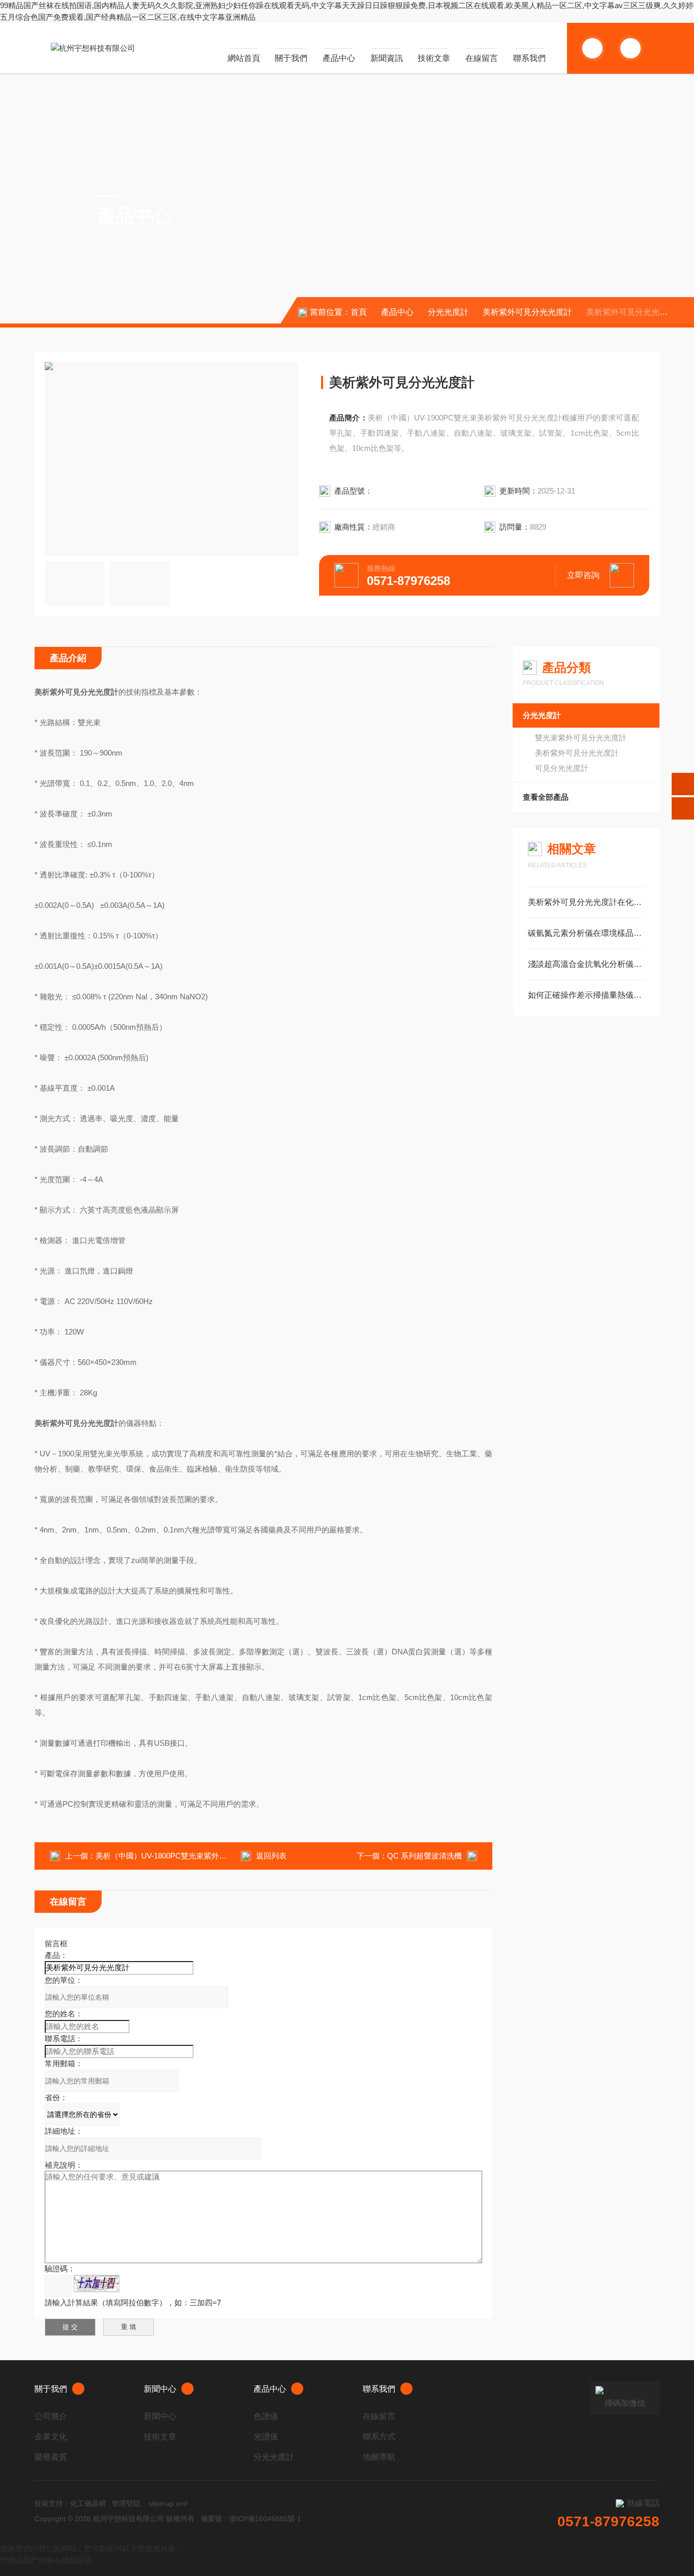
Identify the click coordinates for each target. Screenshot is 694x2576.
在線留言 (482, 58)
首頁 (359, 312)
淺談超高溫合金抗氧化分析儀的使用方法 (586, 964)
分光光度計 (448, 312)
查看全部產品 (546, 797)
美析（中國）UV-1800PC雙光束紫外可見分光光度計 (184, 1856)
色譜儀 (266, 2416)
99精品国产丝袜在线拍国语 (46, 2560)
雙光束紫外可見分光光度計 (581, 738)
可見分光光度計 (562, 768)
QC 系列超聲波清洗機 (424, 1856)
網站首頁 (244, 58)
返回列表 (271, 1856)
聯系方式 (379, 2437)
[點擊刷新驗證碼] (97, 2284)
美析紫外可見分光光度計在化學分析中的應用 (586, 902)
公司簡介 (51, 2416)
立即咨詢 (583, 575)
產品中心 (339, 58)
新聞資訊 (387, 58)
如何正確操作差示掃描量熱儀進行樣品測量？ (586, 995)
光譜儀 (266, 2437)
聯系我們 (529, 58)
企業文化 (51, 2437)
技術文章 (434, 58)
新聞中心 (160, 2389)
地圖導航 (379, 2457)
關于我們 (291, 58)
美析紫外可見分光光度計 (527, 312)
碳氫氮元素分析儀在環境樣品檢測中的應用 (586, 933)
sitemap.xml (168, 2503)
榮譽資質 (51, 2457)
